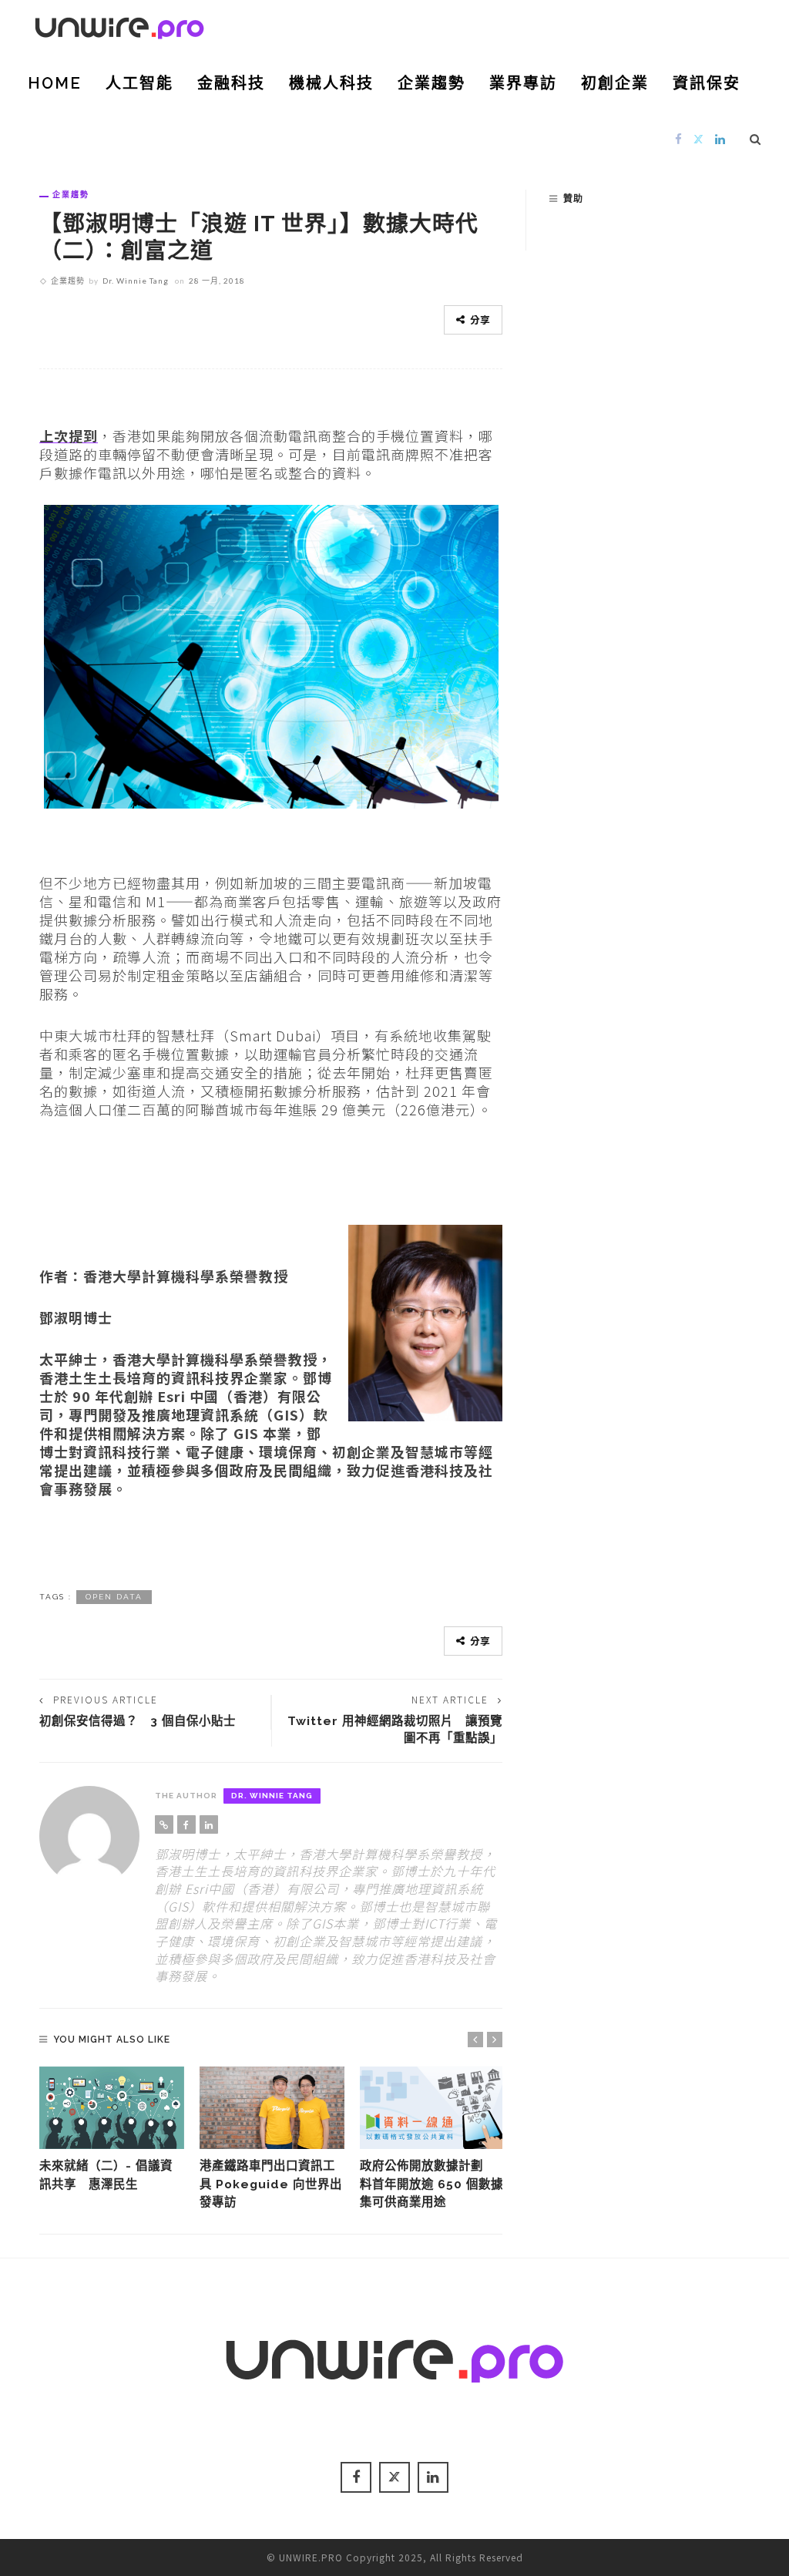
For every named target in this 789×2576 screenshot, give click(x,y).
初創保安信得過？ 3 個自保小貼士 (138, 1721)
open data (114, 1597)
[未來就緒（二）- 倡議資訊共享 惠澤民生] (112, 2108)
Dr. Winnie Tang (136, 281)
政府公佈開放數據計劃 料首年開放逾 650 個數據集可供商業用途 (431, 2183)
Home (55, 83)
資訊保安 (707, 83)
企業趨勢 (431, 83)
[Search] (755, 139)
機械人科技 (331, 83)
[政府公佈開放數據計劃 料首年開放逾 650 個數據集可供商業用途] (432, 2108)
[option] (112, 2130)
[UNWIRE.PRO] (119, 25)
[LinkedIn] (720, 138)
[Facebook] (679, 138)
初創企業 (615, 83)
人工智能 (139, 83)
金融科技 (231, 83)
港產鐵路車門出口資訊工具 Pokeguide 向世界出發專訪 (271, 2183)
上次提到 (69, 435)
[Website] (164, 1824)
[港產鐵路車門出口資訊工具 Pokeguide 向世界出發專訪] (272, 2108)
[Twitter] (699, 138)
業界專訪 (523, 83)
